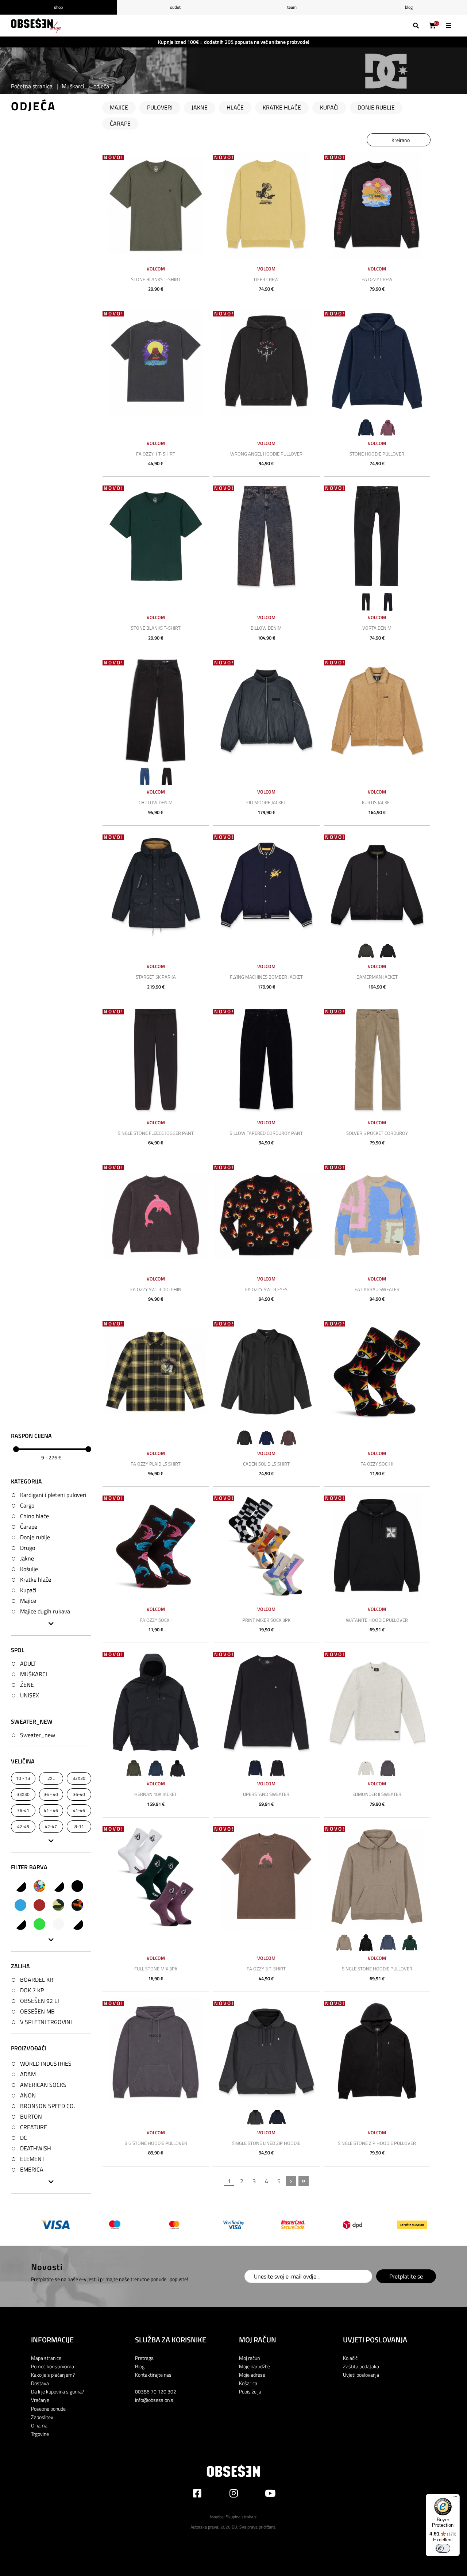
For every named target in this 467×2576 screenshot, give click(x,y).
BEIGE (58, 1886)
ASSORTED (39, 1886)
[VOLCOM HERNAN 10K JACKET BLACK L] (156, 1702)
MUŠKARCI (34, 1674)
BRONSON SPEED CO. (47, 2106)
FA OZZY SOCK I (156, 1620)
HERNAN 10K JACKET (156, 1794)
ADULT (28, 1664)
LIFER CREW (266, 279)
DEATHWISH (36, 2149)
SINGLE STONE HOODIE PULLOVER (377, 1969)
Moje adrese (252, 2375)
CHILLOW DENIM (156, 802)
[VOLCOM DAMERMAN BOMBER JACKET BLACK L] (377, 885)
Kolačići (351, 2358)
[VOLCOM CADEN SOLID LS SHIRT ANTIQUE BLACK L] (266, 1372)
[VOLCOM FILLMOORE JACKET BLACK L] (266, 711)
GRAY (20, 1924)
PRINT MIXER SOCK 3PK (266, 1620)
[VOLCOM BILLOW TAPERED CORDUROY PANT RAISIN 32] (266, 1059)
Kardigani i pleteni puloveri (53, 1495)
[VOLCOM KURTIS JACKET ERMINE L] (377, 711)
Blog (409, 7)
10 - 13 (23, 1779)
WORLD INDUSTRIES (46, 2064)
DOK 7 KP (32, 1990)
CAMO (58, 1905)
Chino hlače (34, 1516)
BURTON (31, 2117)
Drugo (28, 1548)
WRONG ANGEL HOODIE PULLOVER (266, 454)
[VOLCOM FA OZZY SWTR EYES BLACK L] (266, 1215)
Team (292, 7)
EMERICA (32, 2170)
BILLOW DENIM (266, 628)
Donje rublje (35, 1537)
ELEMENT (32, 2159)
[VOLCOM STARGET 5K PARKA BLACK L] (156, 885)
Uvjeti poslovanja (361, 2375)
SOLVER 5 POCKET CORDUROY (377, 1133)
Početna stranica (32, 86)
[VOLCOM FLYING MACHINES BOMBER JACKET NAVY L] (266, 885)
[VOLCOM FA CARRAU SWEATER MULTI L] (377, 1215)
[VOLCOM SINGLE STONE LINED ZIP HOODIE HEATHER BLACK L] (266, 2051)
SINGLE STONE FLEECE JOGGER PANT (156, 1133)
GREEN (39, 1924)
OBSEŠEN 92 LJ (40, 2001)
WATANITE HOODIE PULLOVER (377, 1620)
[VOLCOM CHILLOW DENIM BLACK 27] (156, 711)
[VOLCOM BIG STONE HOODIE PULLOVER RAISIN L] (156, 2051)
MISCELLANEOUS (77, 1924)
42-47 (51, 1827)
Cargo (27, 1505)
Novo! (114, 158)
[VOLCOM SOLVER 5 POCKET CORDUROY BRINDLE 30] (377, 1059)
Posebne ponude (48, 2409)
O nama (39, 2425)
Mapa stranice (46, 2358)
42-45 (23, 1827)
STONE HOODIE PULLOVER (377, 454)
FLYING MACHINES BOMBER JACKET (266, 977)
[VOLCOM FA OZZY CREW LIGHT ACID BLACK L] (377, 205)
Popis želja (250, 2391)
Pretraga (144, 2358)
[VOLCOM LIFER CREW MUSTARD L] (266, 205)
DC (24, 2138)
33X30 (23, 1795)
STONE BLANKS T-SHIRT (156, 279)
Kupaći (28, 1590)
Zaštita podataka (361, 2366)
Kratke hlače (36, 1579)
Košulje (29, 1569)
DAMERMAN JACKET (377, 977)
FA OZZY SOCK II (377, 1464)
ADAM (28, 2074)
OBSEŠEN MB (37, 2011)
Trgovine (40, 2434)
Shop (58, 7)
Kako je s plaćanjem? (53, 2375)
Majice (28, 1601)
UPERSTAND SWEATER (266, 1794)
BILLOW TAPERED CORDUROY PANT (266, 1133)
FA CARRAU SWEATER (377, 1289)
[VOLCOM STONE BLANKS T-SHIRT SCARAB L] (156, 536)
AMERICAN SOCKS (43, 2085)
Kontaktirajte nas (153, 2375)
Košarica (248, 2383)
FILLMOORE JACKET (266, 802)
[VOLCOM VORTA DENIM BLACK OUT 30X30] (377, 536)
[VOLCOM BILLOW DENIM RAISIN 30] (266, 536)
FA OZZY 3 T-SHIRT (266, 1969)
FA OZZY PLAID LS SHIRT (156, 1464)
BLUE (20, 1905)
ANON (28, 2096)
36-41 (23, 1811)
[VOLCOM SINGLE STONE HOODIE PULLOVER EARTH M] (377, 1877)
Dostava (40, 2383)
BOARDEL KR (37, 1980)
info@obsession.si (155, 2400)
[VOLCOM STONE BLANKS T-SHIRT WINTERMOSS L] (156, 205)
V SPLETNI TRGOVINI (46, 2022)
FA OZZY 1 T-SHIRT (156, 454)
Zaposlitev (42, 2417)
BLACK (77, 1886)
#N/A (20, 1886)
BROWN (39, 1905)
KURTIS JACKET (377, 802)
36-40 (79, 1795)
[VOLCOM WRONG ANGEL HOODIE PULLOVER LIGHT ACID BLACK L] (266, 362)
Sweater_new (38, 1735)
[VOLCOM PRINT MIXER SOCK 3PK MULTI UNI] (266, 1546)
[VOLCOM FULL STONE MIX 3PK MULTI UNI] (156, 1877)
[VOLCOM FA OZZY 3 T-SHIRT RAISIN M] (266, 1877)
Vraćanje (40, 2400)
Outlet (175, 7)
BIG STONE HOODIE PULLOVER (156, 2143)
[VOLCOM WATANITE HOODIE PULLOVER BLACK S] (377, 1546)
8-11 (79, 1827)
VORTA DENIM (377, 628)
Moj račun (249, 2358)
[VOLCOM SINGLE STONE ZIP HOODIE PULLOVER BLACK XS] (377, 2051)
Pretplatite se (406, 2276)
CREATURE (34, 2127)
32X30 (79, 1779)
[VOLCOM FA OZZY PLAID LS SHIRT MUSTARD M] (156, 1372)
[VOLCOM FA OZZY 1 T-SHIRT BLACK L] (156, 362)
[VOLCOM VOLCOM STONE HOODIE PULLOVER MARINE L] (377, 362)
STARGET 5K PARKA (156, 977)
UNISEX (30, 1696)
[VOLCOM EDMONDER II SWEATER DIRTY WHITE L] (377, 1702)
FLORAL (77, 1905)
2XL (51, 1779)
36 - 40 (51, 1795)
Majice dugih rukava (45, 1611)
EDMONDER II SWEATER (377, 1794)
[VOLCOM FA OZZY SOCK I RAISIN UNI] (156, 1546)
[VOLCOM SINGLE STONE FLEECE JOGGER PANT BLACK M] (156, 1059)
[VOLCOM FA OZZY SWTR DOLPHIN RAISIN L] (156, 1215)
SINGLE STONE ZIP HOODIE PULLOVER (377, 2143)
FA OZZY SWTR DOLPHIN (156, 1289)
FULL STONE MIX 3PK (156, 1969)
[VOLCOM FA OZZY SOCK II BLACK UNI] (377, 1372)
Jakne (27, 1558)
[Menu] (455, 2498)
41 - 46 (51, 1811)
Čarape (29, 1527)
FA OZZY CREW (377, 279)
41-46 (79, 1811)
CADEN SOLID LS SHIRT (266, 1464)
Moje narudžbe (254, 2366)
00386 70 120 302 (156, 2391)
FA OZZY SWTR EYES (266, 1289)
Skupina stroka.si (242, 2517)
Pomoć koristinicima (53, 2366)
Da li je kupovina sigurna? (57, 2391)
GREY (58, 1924)
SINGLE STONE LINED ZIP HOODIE (266, 2143)
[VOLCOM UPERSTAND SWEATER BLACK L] (266, 1702)
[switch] (443, 2548)
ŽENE (27, 1685)
